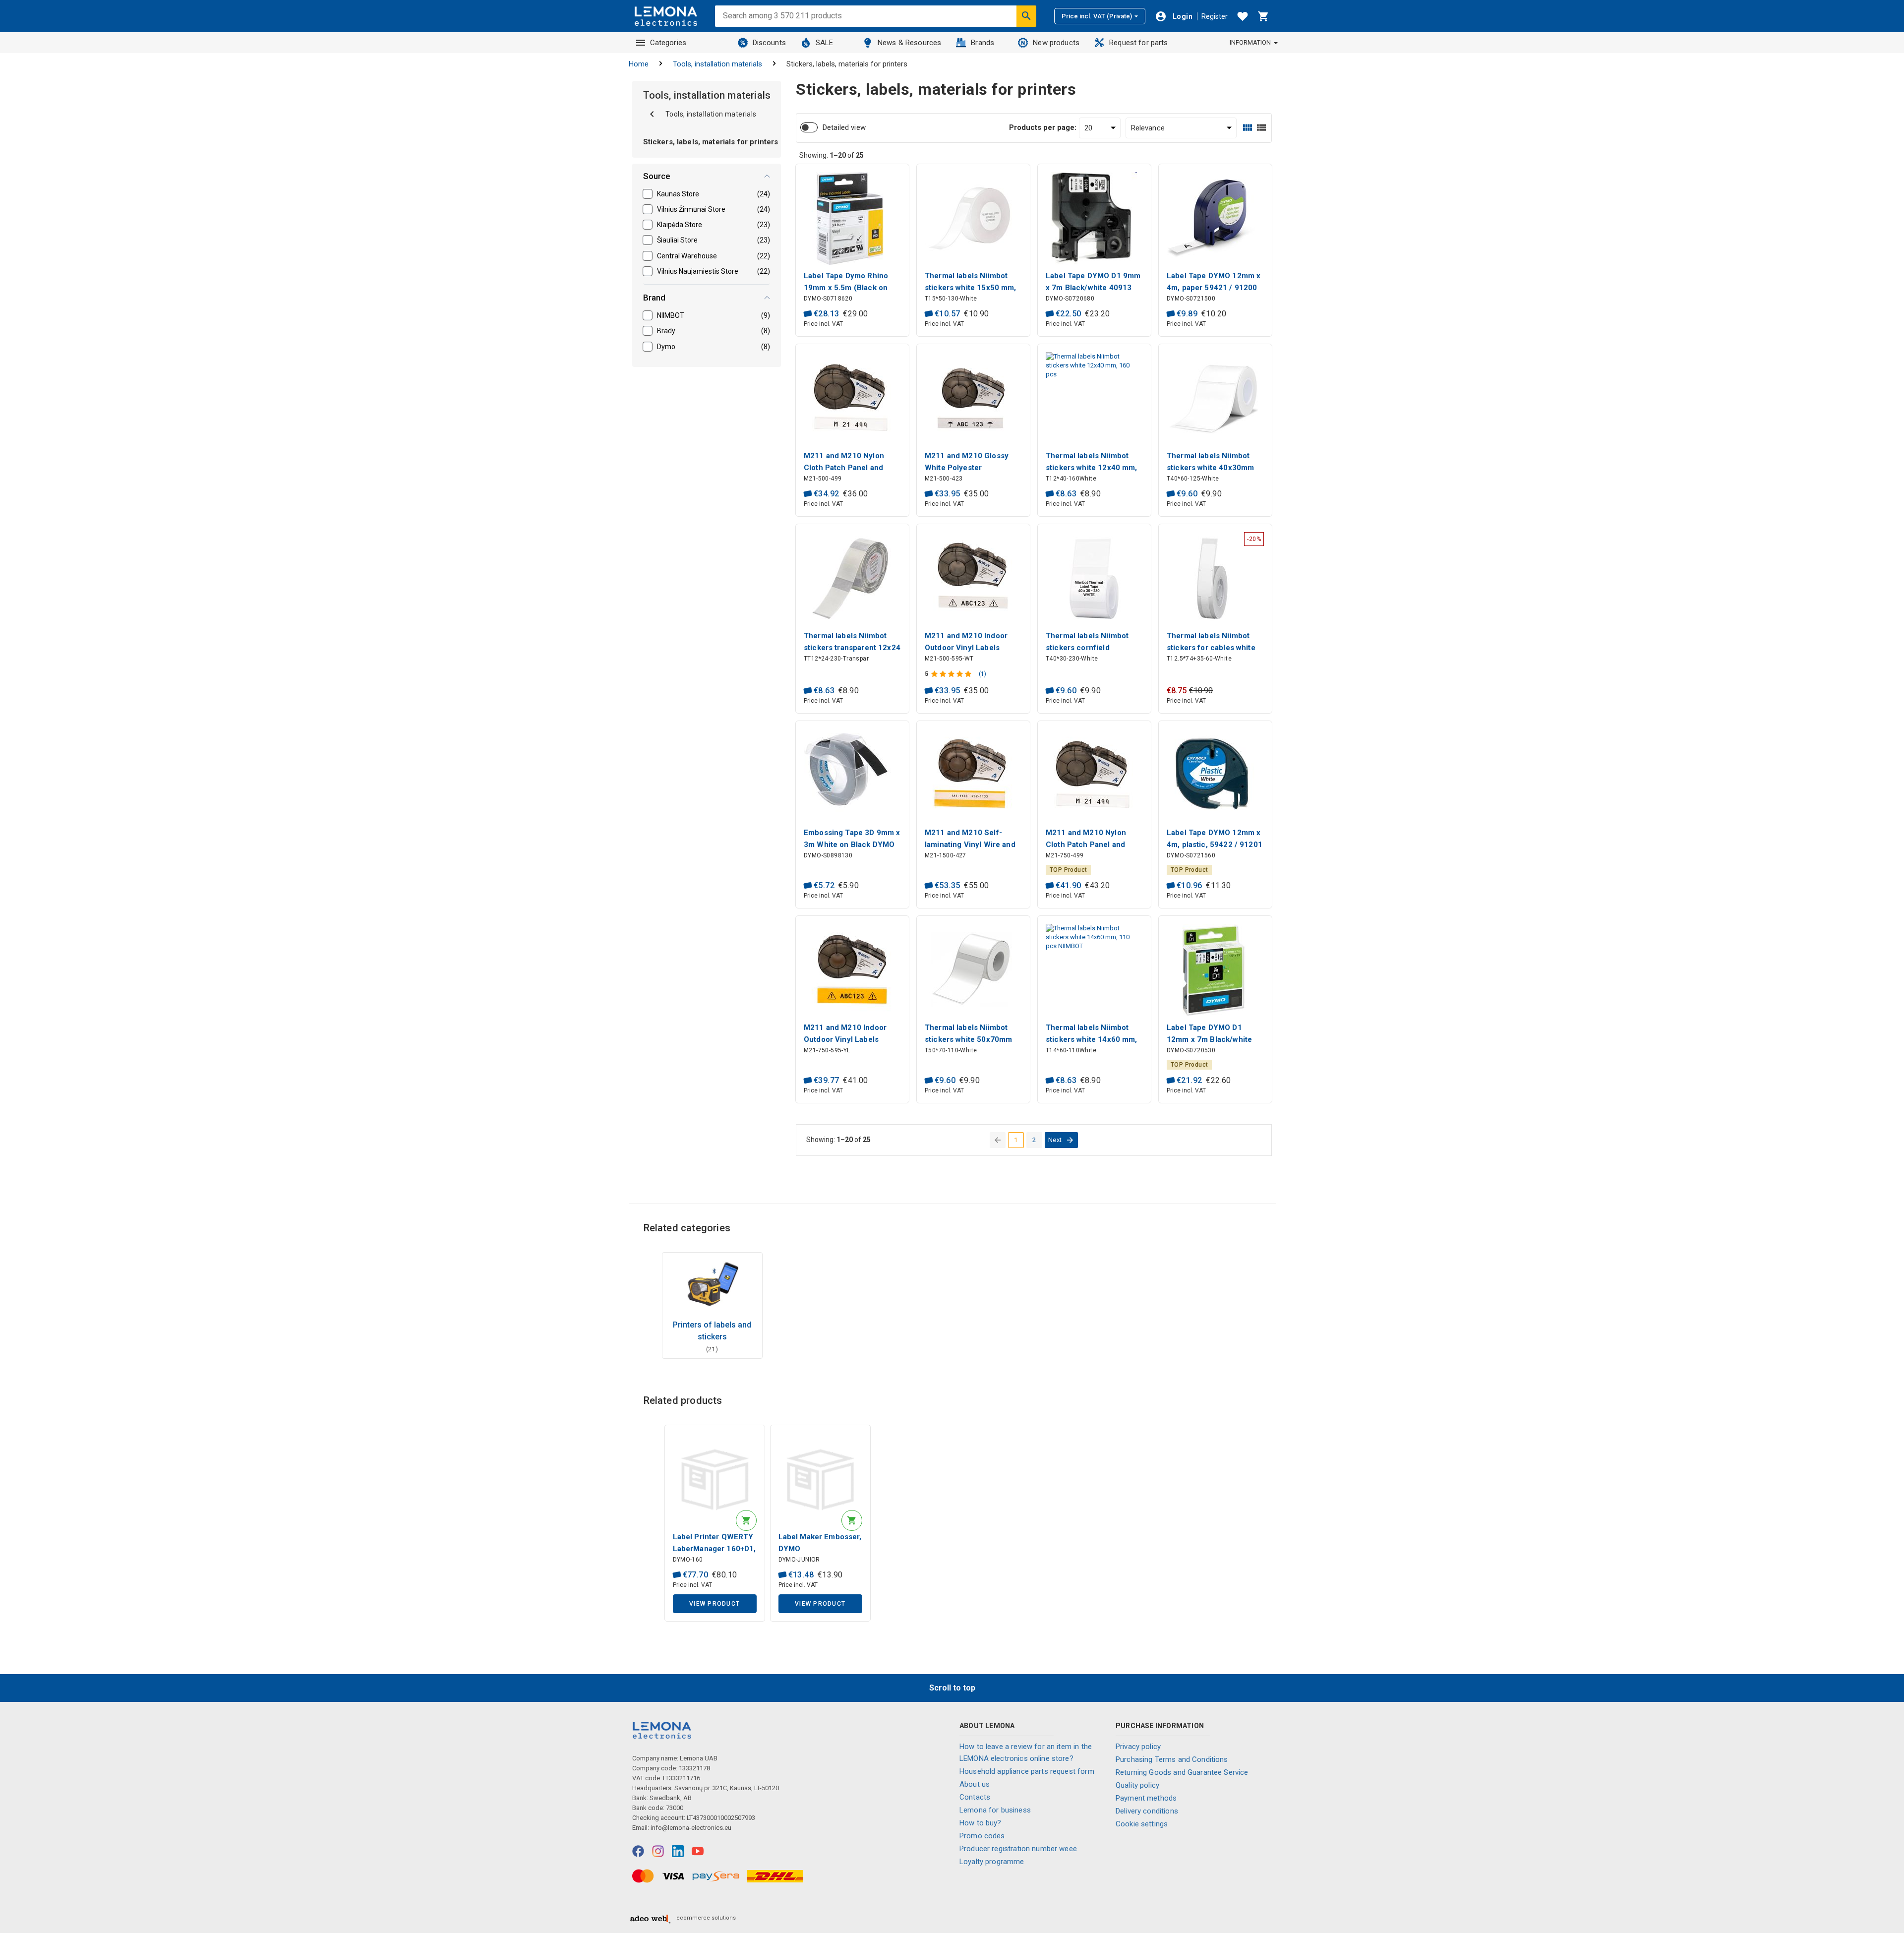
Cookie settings (1142, 1824)
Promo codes (982, 1836)
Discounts (769, 43)
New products (1056, 43)
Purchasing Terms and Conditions (1172, 1759)
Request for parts (1139, 43)
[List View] (1261, 128)
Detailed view (844, 127)
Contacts (975, 1797)
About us (975, 1784)
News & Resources (909, 43)
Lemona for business (995, 1810)
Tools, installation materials (717, 64)
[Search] (1026, 16)
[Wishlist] (1243, 16)
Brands (982, 43)
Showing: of (832, 155)
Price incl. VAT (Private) (1097, 16)
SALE (825, 43)
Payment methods (1146, 1798)
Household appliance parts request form (1027, 1771)
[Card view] (1248, 128)
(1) (982, 674)
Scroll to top (952, 1688)
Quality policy (1137, 1785)
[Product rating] (952, 674)
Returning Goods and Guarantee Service (1182, 1772)
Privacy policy (1138, 1747)
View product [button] (714, 1604)
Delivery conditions (1147, 1811)
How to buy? (981, 1823)
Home (639, 64)
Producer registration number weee (1018, 1849)
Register (1215, 16)
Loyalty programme (992, 1862)
